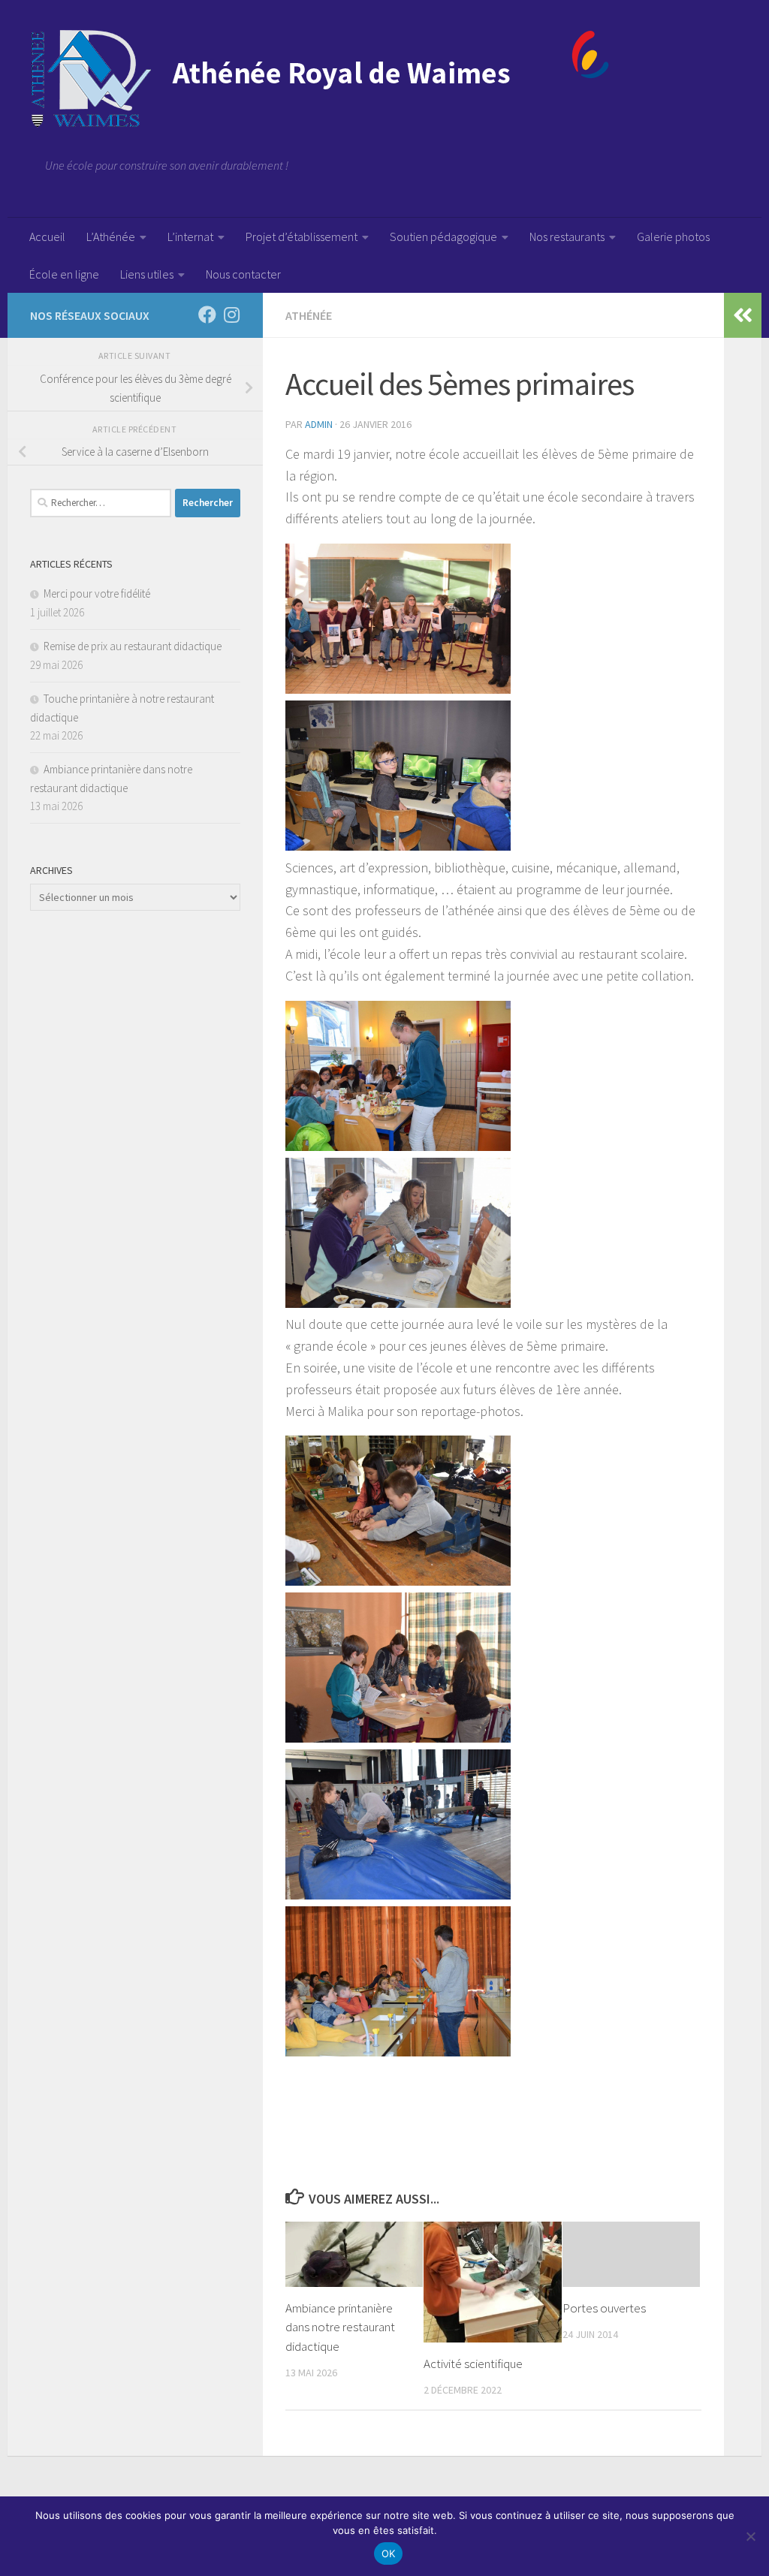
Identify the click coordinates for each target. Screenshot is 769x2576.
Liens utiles (147, 274)
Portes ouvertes (604, 2308)
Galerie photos (673, 237)
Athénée (309, 315)
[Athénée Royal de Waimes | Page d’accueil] (320, 79)
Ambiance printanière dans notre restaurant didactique (340, 2327)
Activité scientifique (473, 2364)
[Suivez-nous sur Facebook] (207, 315)
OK (389, 2553)
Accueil (47, 237)
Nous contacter (243, 274)
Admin (319, 424)
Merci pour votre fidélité (97, 594)
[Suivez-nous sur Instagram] (231, 315)
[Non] (750, 2536)
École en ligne (64, 274)
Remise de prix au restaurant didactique (133, 646)
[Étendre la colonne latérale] (743, 315)
